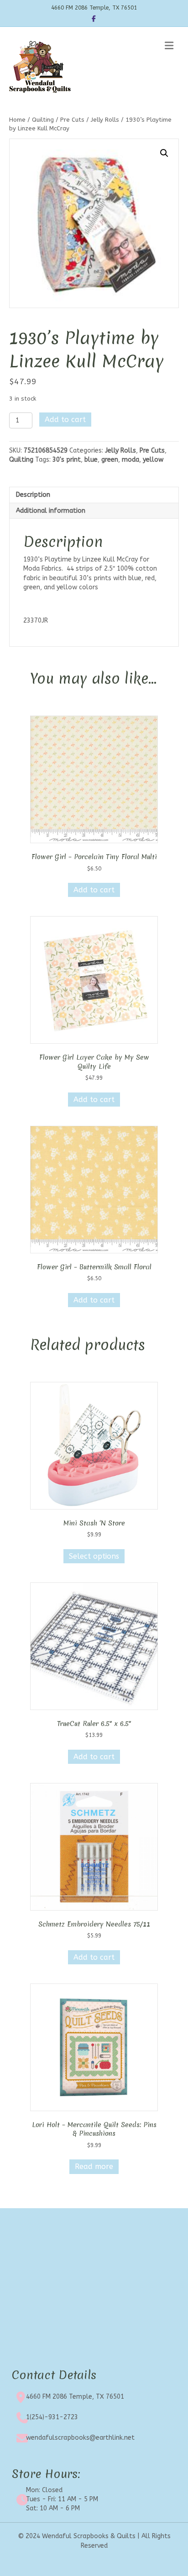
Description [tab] (33, 495)
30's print (67, 460)
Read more (94, 2166)
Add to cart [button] (94, 890)
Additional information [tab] (51, 511)
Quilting (43, 120)
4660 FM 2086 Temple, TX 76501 (75, 2397)
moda (131, 460)
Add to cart (65, 420)
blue (91, 460)
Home (17, 120)
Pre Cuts (72, 120)
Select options (94, 1556)
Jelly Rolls (105, 120)
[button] (164, 153)
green (110, 460)
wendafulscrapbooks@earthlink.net (80, 2438)
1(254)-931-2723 (52, 2417)
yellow (153, 460)
